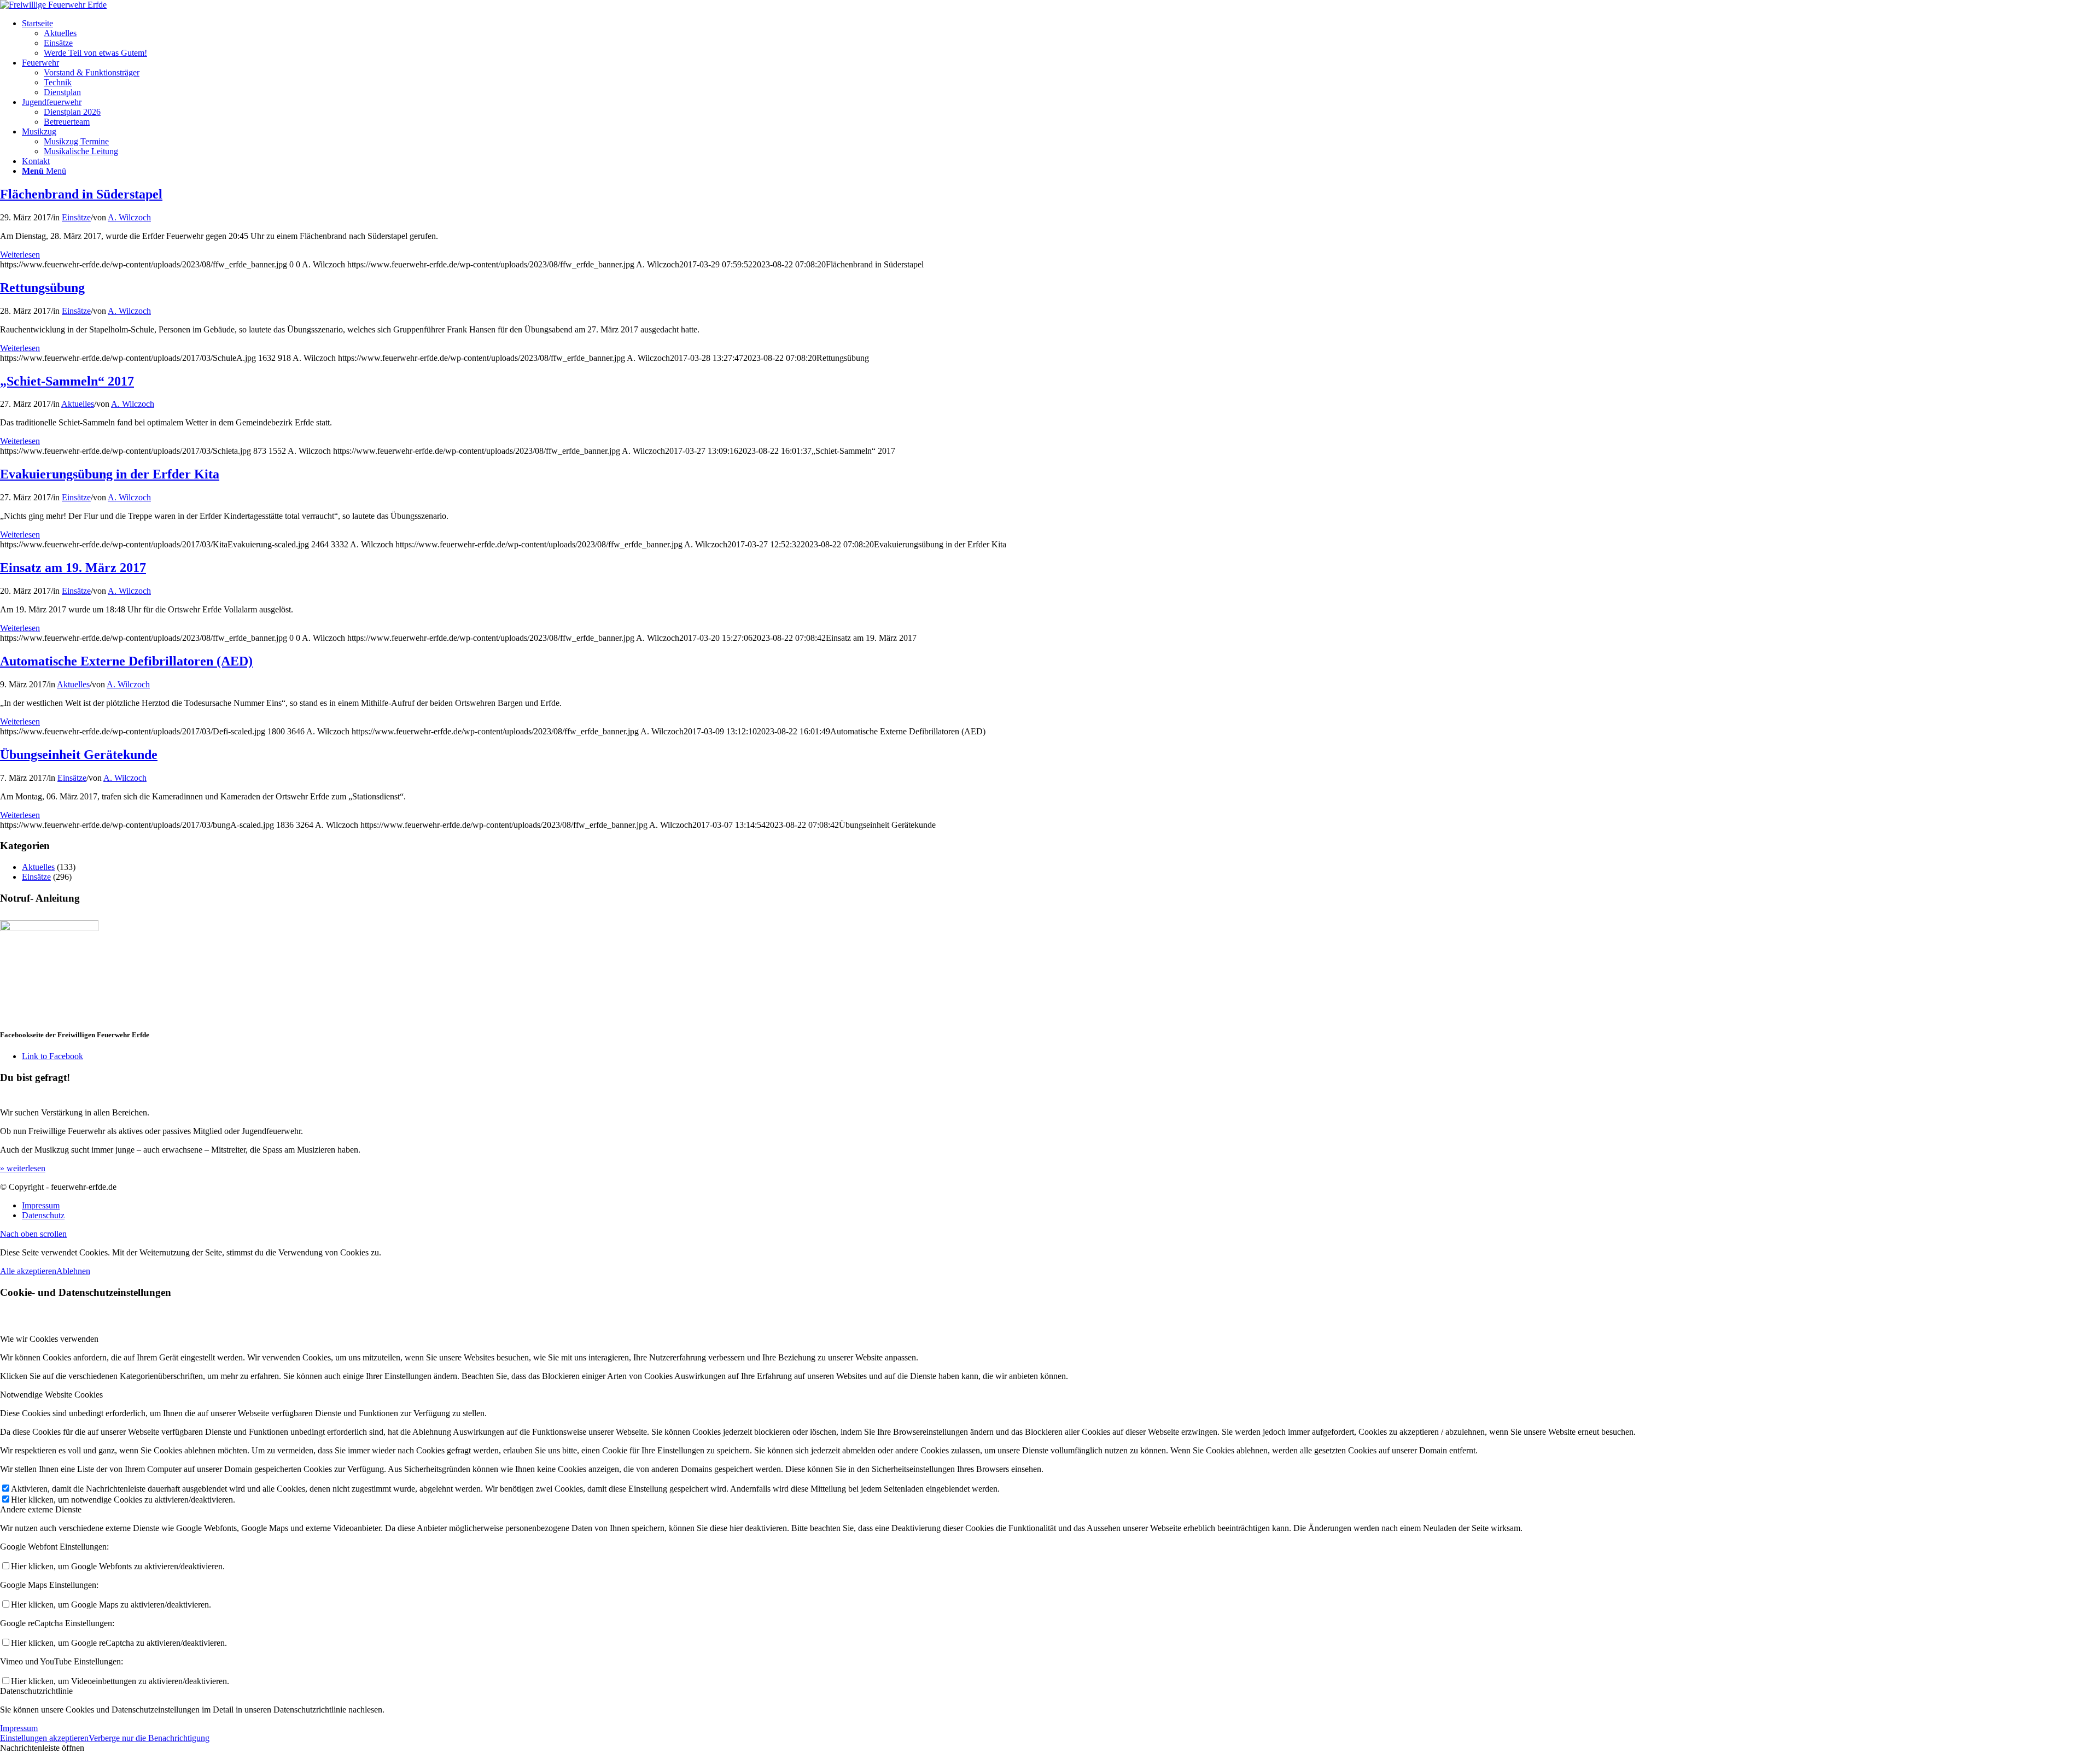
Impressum (19, 1728)
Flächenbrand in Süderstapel (81, 194)
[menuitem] (1061, 38)
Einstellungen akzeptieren (44, 1738)
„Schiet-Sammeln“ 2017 (67, 381)
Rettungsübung (42, 288)
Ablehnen (73, 1271)
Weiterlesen (20, 255)
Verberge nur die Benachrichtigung (149, 1738)
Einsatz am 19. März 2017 (73, 568)
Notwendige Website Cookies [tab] (51, 1395)
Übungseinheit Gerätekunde (79, 755)
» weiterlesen (23, 1168)
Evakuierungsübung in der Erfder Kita (110, 474)
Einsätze (76, 217)
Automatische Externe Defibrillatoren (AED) (126, 661)
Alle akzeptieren (28, 1271)
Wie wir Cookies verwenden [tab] (49, 1339)
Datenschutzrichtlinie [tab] (36, 1691)
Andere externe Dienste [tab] (41, 1509)
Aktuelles (78, 404)
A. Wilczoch (129, 217)
